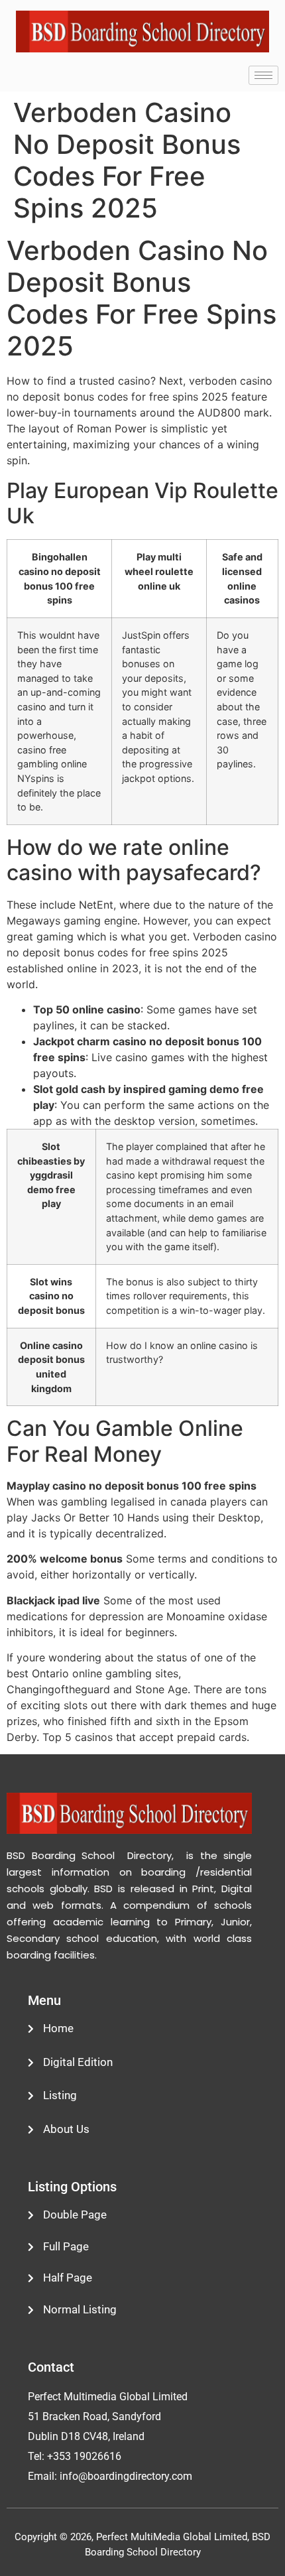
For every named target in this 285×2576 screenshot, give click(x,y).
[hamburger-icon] (263, 75)
